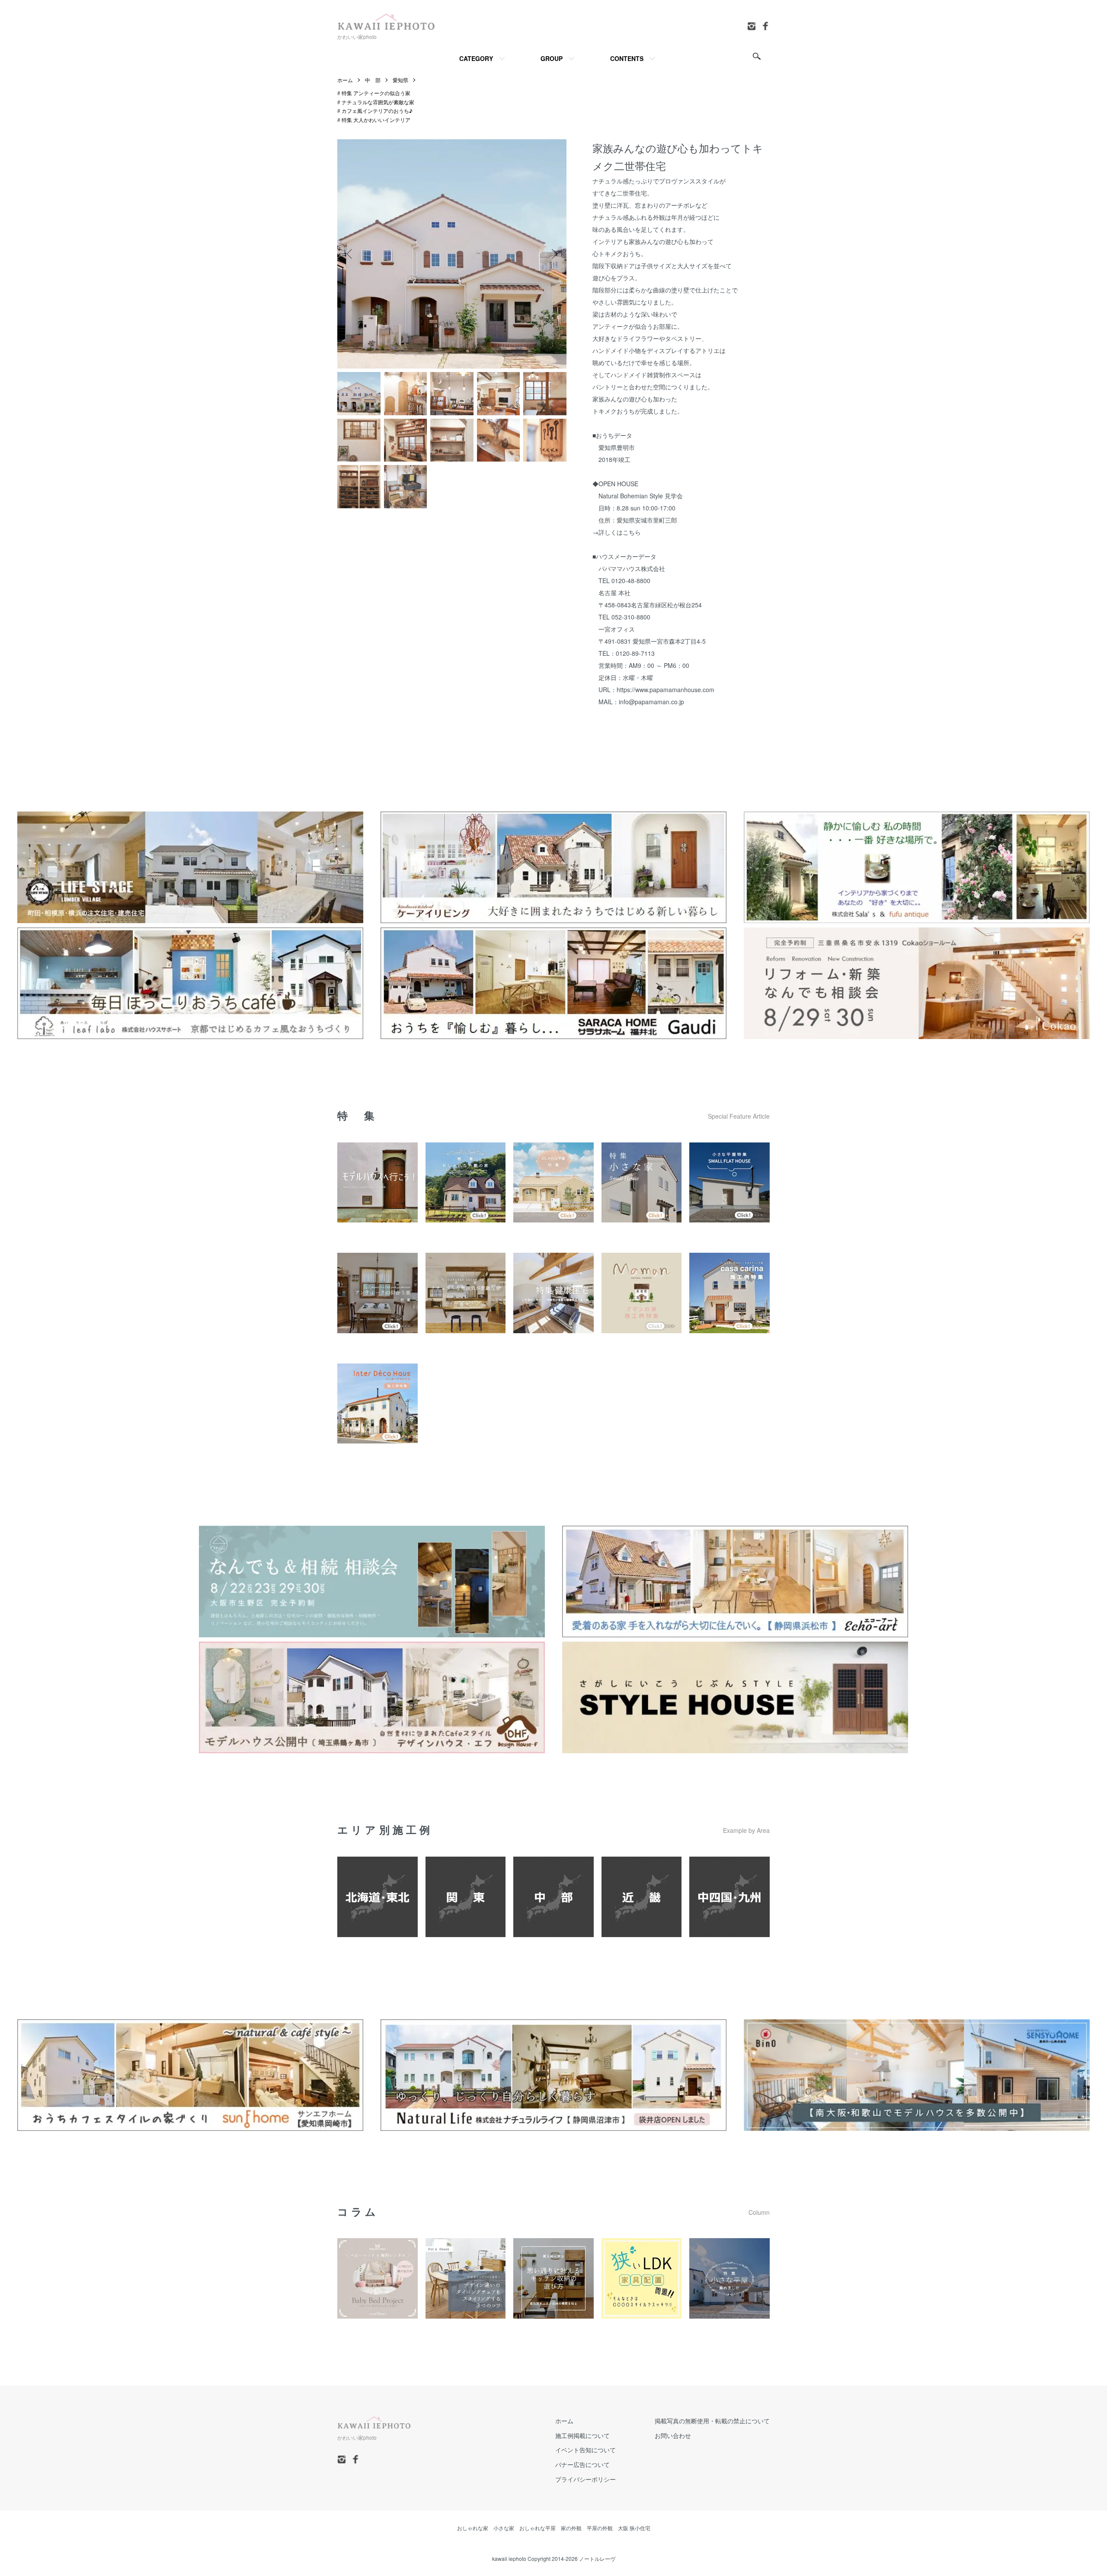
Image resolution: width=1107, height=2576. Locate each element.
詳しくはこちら (620, 532)
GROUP (552, 58)
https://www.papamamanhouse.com (665, 690)
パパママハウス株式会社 (632, 568)
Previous (350, 254)
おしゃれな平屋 (538, 2528)
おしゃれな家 (473, 2528)
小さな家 (504, 2528)
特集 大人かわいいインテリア (376, 120)
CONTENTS (627, 58)
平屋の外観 (600, 2528)
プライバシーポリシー (585, 2479)
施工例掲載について (582, 2435)
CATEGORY (476, 58)
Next (553, 254)
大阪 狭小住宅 (634, 2528)
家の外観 (571, 2528)
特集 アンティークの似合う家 (376, 93)
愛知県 (400, 80)
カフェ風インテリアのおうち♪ (377, 111)
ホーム (345, 80)
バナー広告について (582, 2464)
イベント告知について (585, 2450)
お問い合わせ (673, 2435)
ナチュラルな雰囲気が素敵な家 (378, 102)
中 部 (373, 80)
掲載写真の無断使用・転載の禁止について (712, 2421)
